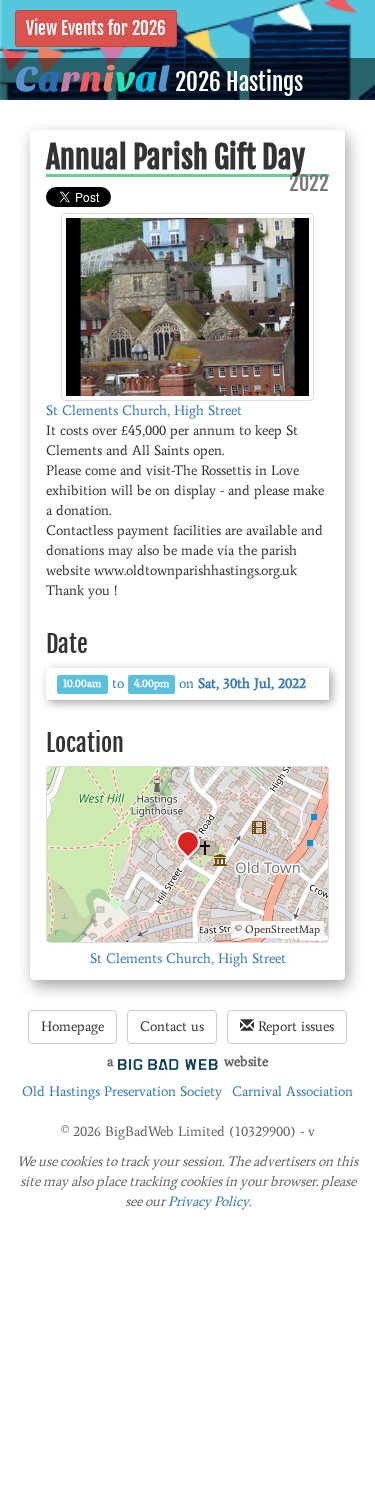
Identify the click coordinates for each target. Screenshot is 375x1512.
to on (184, 683)
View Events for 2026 (96, 28)
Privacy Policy (208, 1201)
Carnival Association (292, 1091)
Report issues (294, 1026)
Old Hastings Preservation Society (122, 1091)
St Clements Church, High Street (144, 410)
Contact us (172, 1026)
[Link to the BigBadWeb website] (168, 1061)
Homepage (72, 1026)
